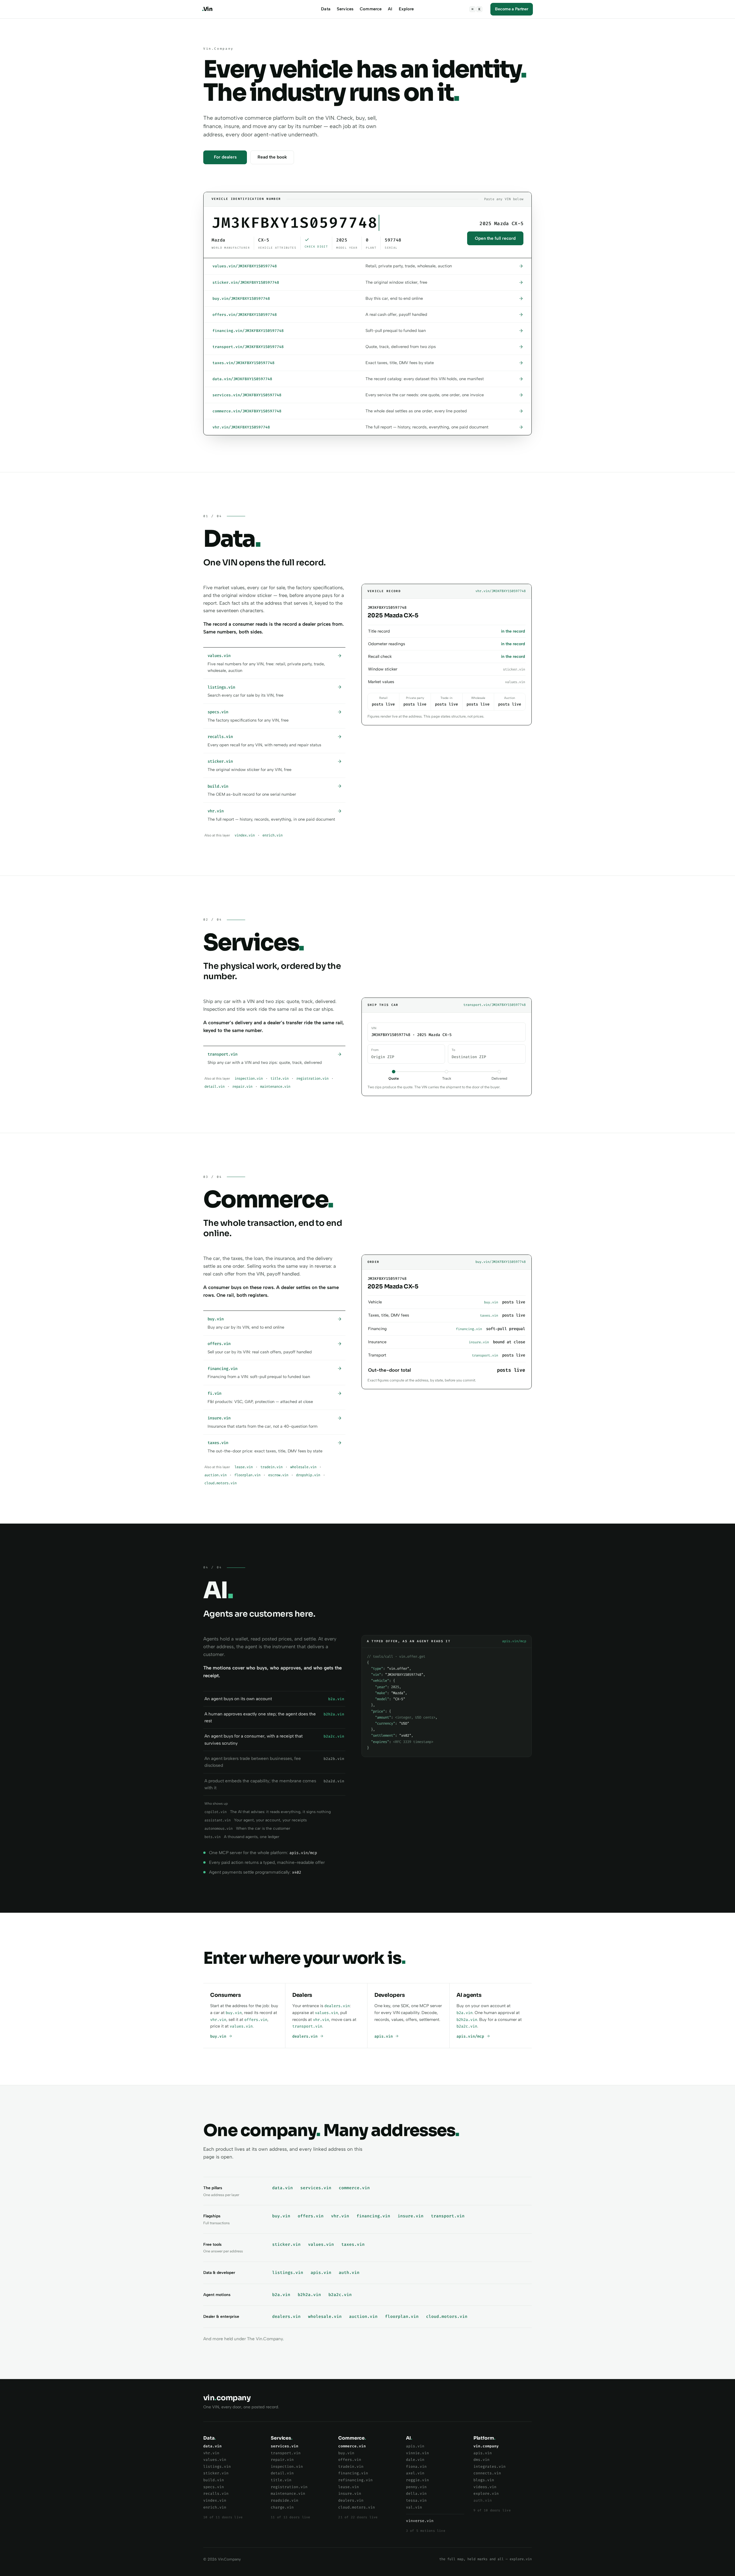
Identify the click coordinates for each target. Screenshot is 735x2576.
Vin (207, 9)
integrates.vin (490, 2466)
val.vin (414, 2507)
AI (390, 9)
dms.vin (481, 2460)
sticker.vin (286, 2244)
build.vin (214, 2480)
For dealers (225, 157)
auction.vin (215, 1475)
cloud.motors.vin (220, 1483)
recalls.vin (216, 2493)
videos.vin (485, 2487)
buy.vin (234, 2013)
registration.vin (312, 1079)
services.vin (316, 2188)
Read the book (272, 157)
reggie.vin (417, 2480)
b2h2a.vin (467, 2020)
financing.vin (373, 2216)
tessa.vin (416, 2500)
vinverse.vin (420, 2521)
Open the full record (495, 238)
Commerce (371, 9)
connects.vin (487, 2473)
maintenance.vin (275, 1087)
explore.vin (486, 2493)
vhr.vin (218, 2020)
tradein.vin (271, 1467)
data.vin (283, 2188)
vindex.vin (245, 835)
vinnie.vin (417, 2453)
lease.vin (244, 1467)
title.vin (280, 1079)
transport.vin (307, 2026)
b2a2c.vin (467, 2026)
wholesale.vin (303, 1467)
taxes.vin (353, 2244)
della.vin (416, 2493)
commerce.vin (354, 2188)
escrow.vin (278, 1475)
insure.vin (411, 2216)
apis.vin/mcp (471, 2036)
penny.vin (416, 2487)
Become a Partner (512, 9)
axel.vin (415, 2473)
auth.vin (349, 2273)
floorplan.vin (247, 1475)
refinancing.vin (355, 2480)
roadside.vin (285, 2500)
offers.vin (256, 2020)
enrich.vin (272, 835)
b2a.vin (465, 2013)
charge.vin (282, 2507)
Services (345, 9)
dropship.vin (308, 1475)
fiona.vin (416, 2466)
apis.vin (385, 2036)
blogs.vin (484, 2480)
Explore (406, 9)
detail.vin (214, 1087)
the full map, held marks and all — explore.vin (486, 2559)
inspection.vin (249, 1079)
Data (326, 9)
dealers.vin (337, 2006)
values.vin (241, 2026)
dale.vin (415, 2460)
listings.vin (288, 2273)
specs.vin (214, 2487)
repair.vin (242, 1087)
